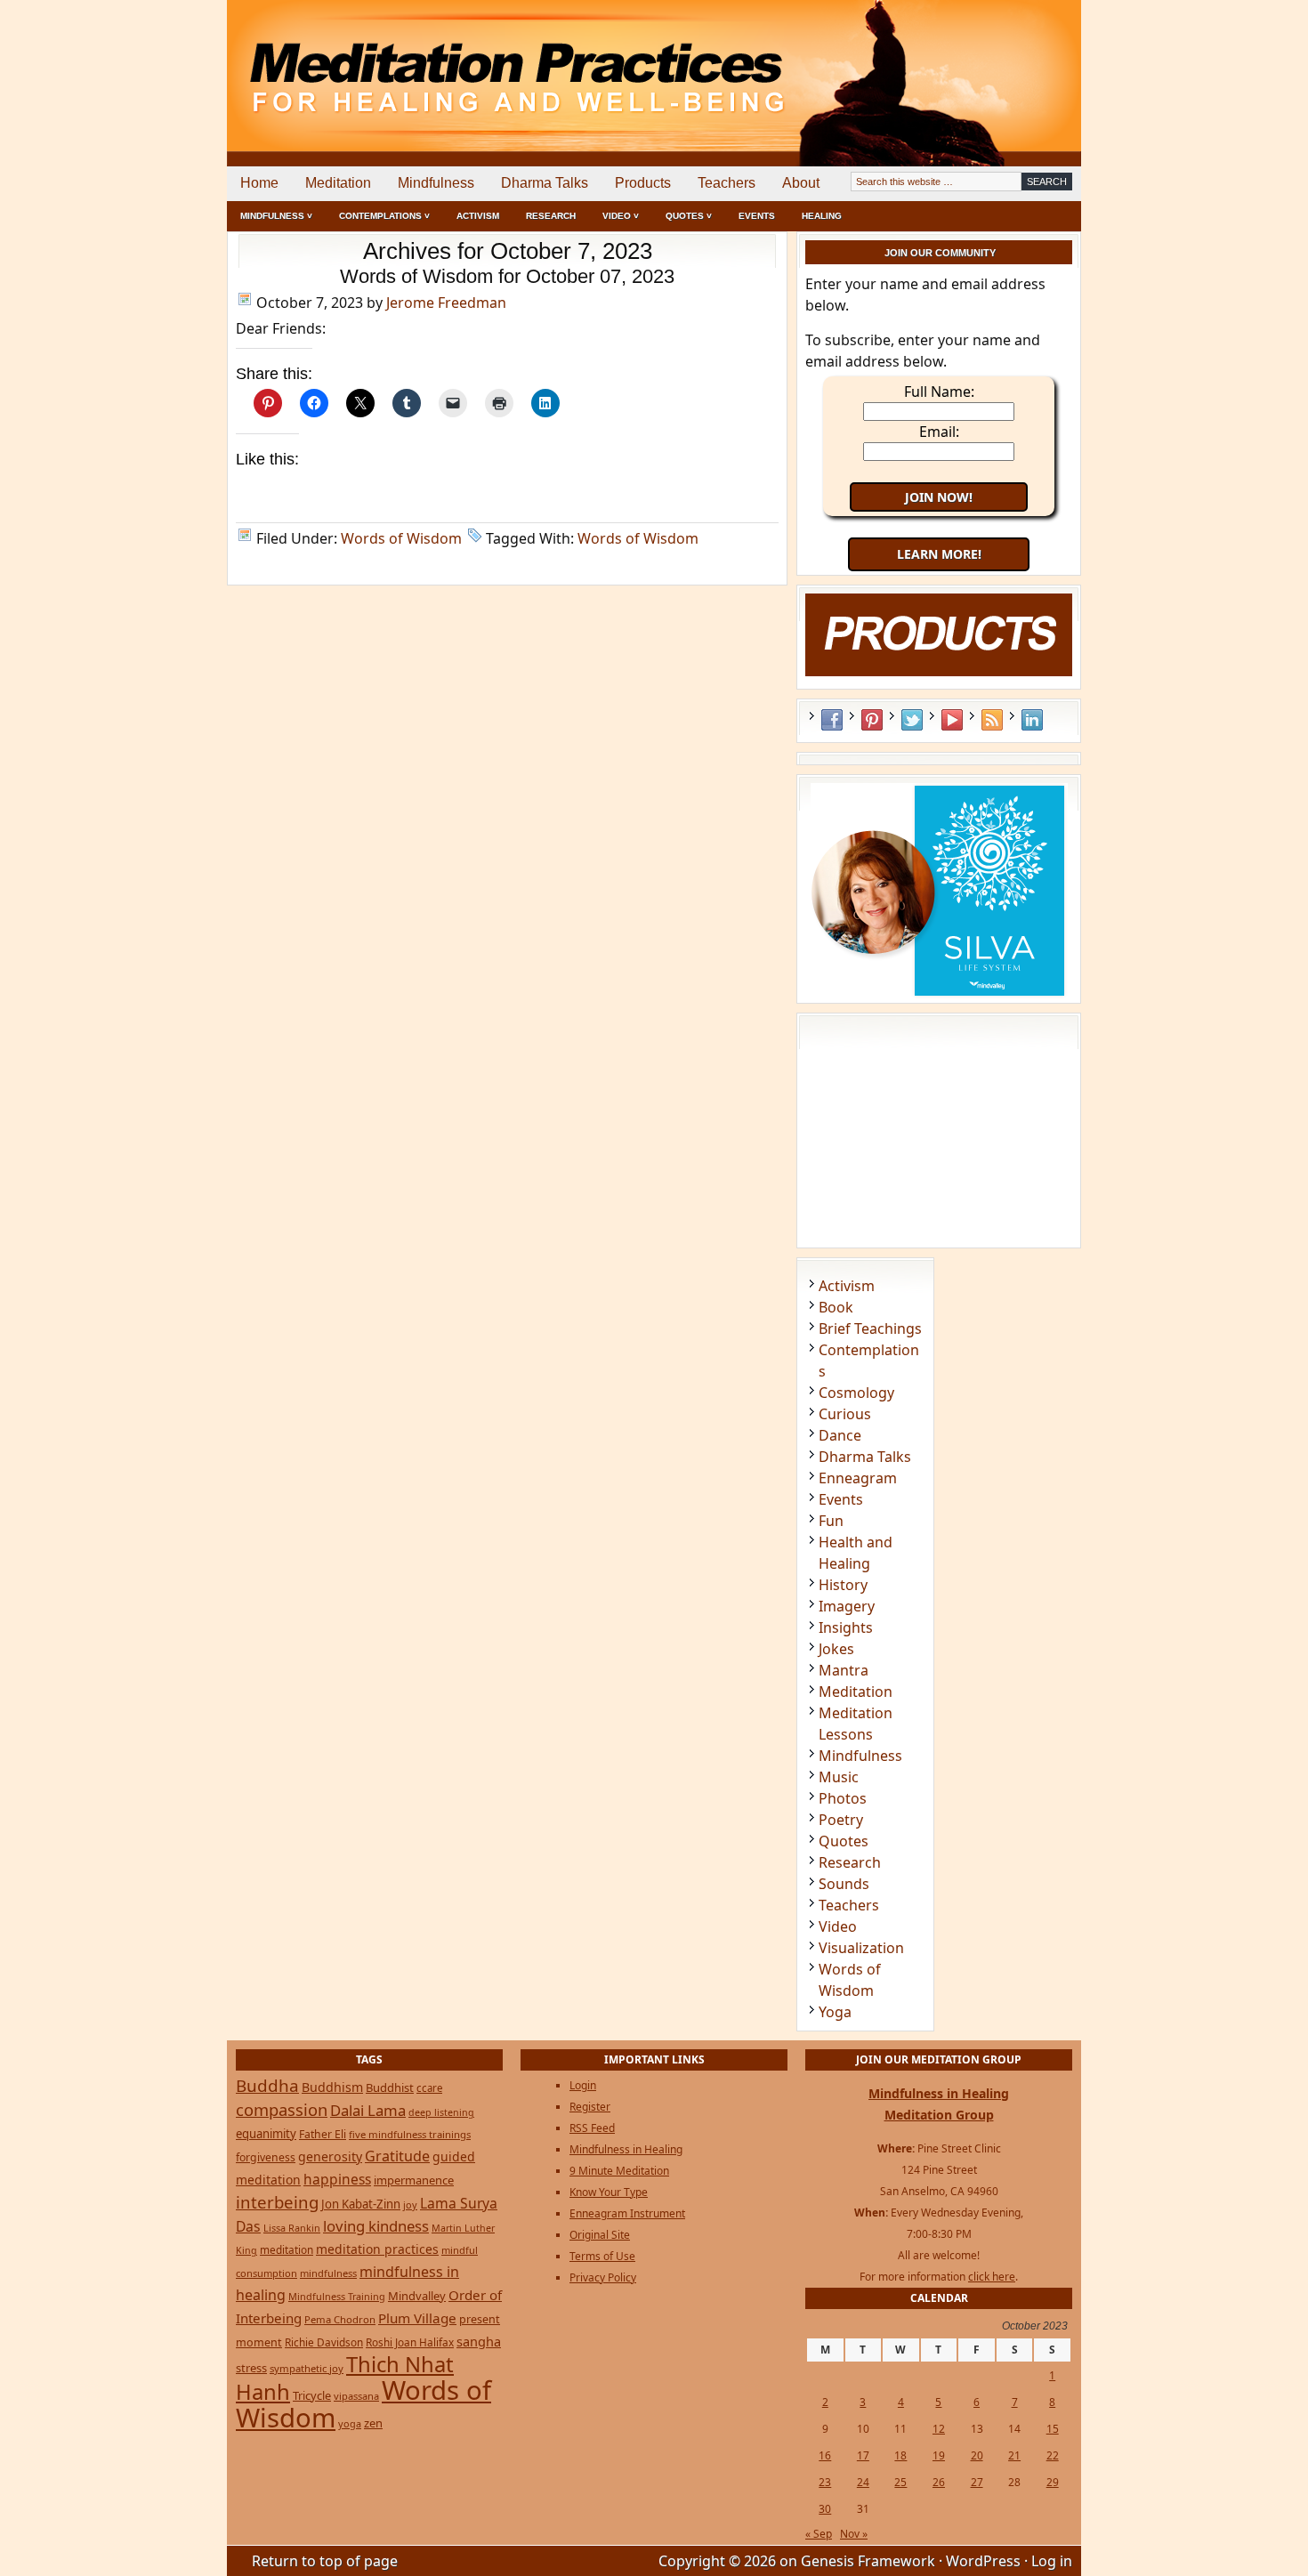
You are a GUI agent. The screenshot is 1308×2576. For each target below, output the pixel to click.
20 (977, 2455)
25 (900, 2482)
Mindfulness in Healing (626, 2149)
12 (939, 2429)
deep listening (441, 2112)
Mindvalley (417, 2296)
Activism (478, 216)
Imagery (847, 1606)
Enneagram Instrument (627, 2213)
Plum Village (417, 2318)
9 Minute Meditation (619, 2171)
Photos (843, 1798)
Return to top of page (325, 2561)
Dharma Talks (545, 183)
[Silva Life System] (939, 994)
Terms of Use (602, 2256)
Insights (846, 1627)
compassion (282, 2109)
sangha (479, 2341)
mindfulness (328, 2273)
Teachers (727, 183)
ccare (429, 2088)
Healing (822, 216)
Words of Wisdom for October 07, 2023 (507, 276)
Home (259, 183)
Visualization (861, 1948)
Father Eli (323, 2134)
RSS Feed (992, 720)
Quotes (844, 1841)
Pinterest (872, 720)
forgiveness (266, 2157)
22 (1053, 2455)
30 (825, 2509)
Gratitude (397, 2156)
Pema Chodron (340, 2319)
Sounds (844, 1884)
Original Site (600, 2235)
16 (825, 2455)
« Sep (819, 2534)
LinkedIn (1032, 720)
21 (1014, 2455)
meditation (287, 2249)
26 (939, 2482)
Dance (840, 1435)
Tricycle (312, 2395)
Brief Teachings (870, 1328)
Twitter (912, 720)
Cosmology (856, 1393)
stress (251, 2368)
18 (900, 2455)
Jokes (836, 1649)
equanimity (266, 2134)
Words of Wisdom (401, 538)
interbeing (277, 2202)
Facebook (832, 720)
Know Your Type (609, 2192)
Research (551, 216)
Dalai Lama (368, 2110)
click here (992, 2277)
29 (1053, 2482)
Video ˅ (621, 216)
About (801, 183)
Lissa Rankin (292, 2228)
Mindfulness (436, 183)
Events (757, 216)
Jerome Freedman (446, 303)
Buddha (267, 2086)
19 (939, 2455)
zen (373, 2423)
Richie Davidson (324, 2342)
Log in (1052, 2561)
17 (863, 2455)
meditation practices (377, 2249)
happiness (337, 2179)
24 (863, 2482)
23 (825, 2482)
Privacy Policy (603, 2277)
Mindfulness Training (337, 2296)
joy (410, 2205)
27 (977, 2482)
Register (590, 2107)
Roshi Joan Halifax (410, 2342)
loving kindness (376, 2226)
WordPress (983, 2561)
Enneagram (858, 1478)
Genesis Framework (868, 2561)
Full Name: (939, 392)
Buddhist (390, 2087)
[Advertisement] (1007, 62)
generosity (330, 2156)
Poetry (841, 1820)
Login (583, 2085)
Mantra (844, 1670)
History (843, 1585)
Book (836, 1307)
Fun (831, 1521)
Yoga (835, 2012)
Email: (939, 432)
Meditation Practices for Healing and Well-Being (432, 62)
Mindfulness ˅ (276, 216)
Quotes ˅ (689, 216)
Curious (845, 1414)
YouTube (952, 720)
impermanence (414, 2180)
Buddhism (332, 2087)
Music (839, 1777)
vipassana (356, 2396)
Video (838, 1926)
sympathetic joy (307, 2368)
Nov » (854, 2534)
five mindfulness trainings (410, 2134)
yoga (350, 2423)
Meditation (338, 183)
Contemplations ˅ (384, 216)
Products (643, 183)
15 (1053, 2429)
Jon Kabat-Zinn (361, 2204)
